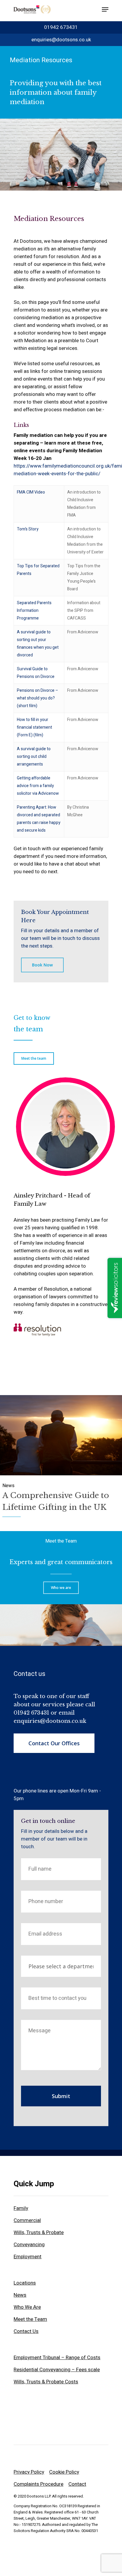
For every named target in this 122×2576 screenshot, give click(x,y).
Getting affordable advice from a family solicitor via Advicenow (38, 786)
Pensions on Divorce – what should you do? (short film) (38, 698)
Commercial (27, 2220)
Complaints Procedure (38, 2484)
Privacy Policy (29, 2472)
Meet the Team (61, 1541)
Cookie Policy (64, 2472)
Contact (77, 2484)
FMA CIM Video (31, 492)
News (20, 2295)
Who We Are (27, 2307)
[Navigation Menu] (105, 9)
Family (21, 2208)
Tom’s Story (28, 529)
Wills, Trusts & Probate (39, 2232)
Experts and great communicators (61, 1562)
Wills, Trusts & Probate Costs (46, 2382)
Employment (28, 2257)
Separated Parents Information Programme (34, 611)
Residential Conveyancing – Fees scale (57, 2370)
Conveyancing (29, 2245)
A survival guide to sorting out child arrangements (34, 757)
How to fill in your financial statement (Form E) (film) (34, 727)
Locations (25, 2283)
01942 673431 (61, 27)
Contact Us (26, 2331)
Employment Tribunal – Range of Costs (57, 2358)
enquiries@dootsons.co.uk (61, 40)
